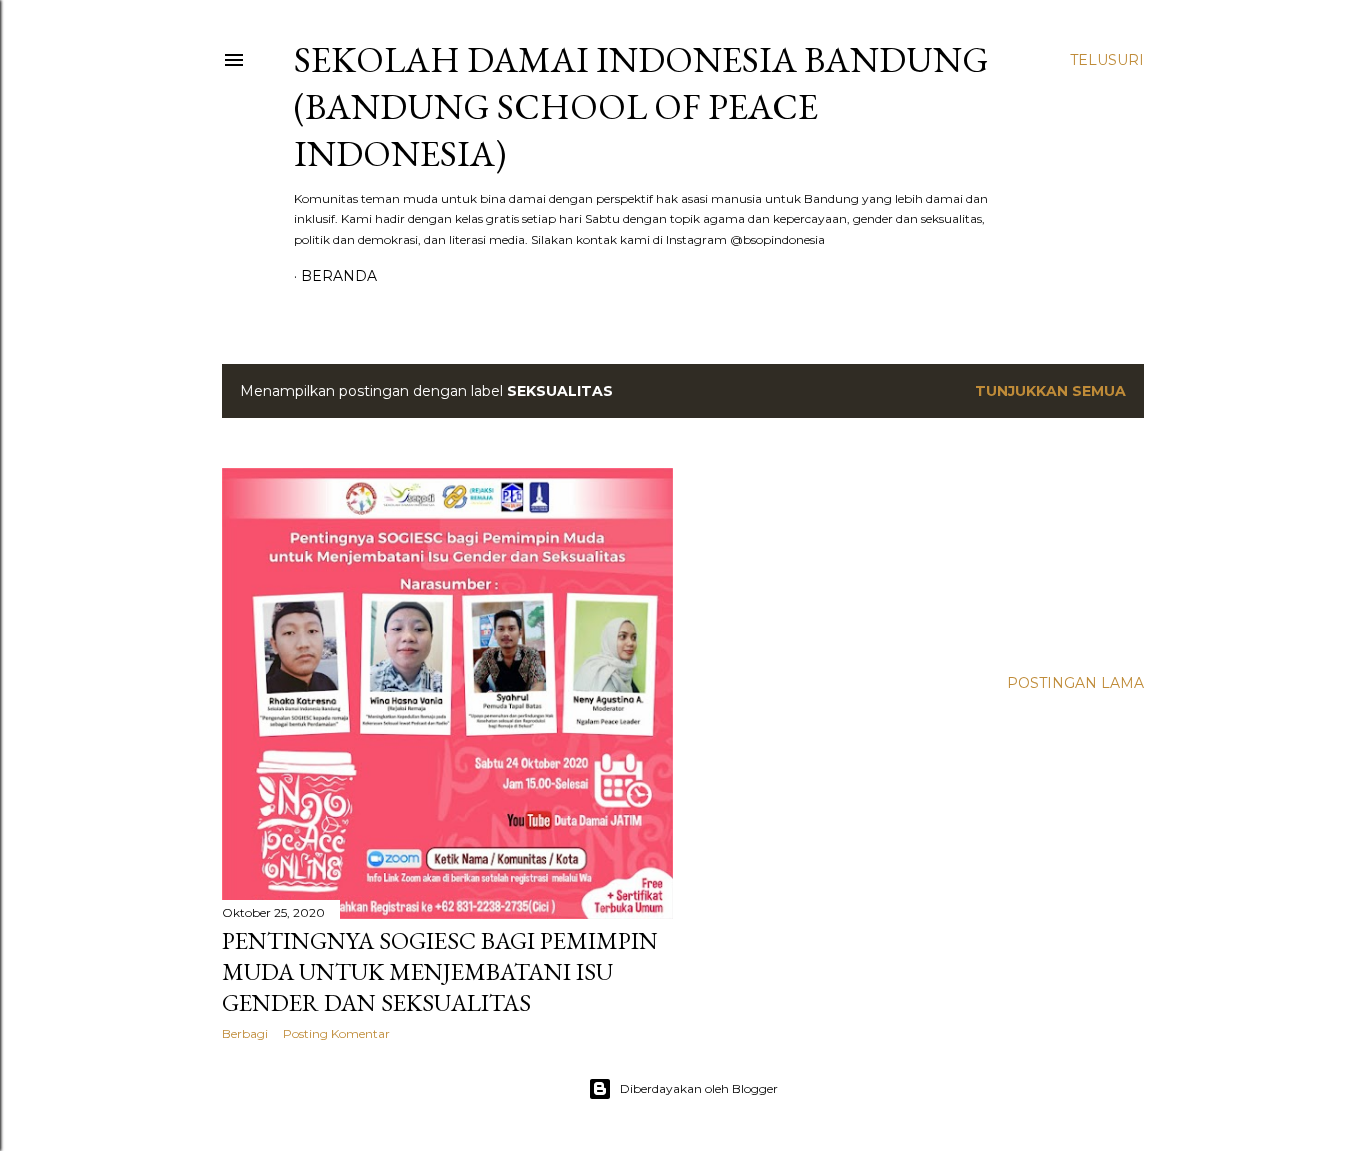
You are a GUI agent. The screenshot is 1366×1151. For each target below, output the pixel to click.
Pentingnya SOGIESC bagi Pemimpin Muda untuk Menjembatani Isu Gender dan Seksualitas (440, 971)
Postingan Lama (1075, 683)
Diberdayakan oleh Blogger (699, 1088)
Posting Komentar (336, 1033)
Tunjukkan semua (1050, 391)
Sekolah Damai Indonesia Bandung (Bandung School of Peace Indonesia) (641, 106)
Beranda (339, 276)
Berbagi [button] (245, 1033)
